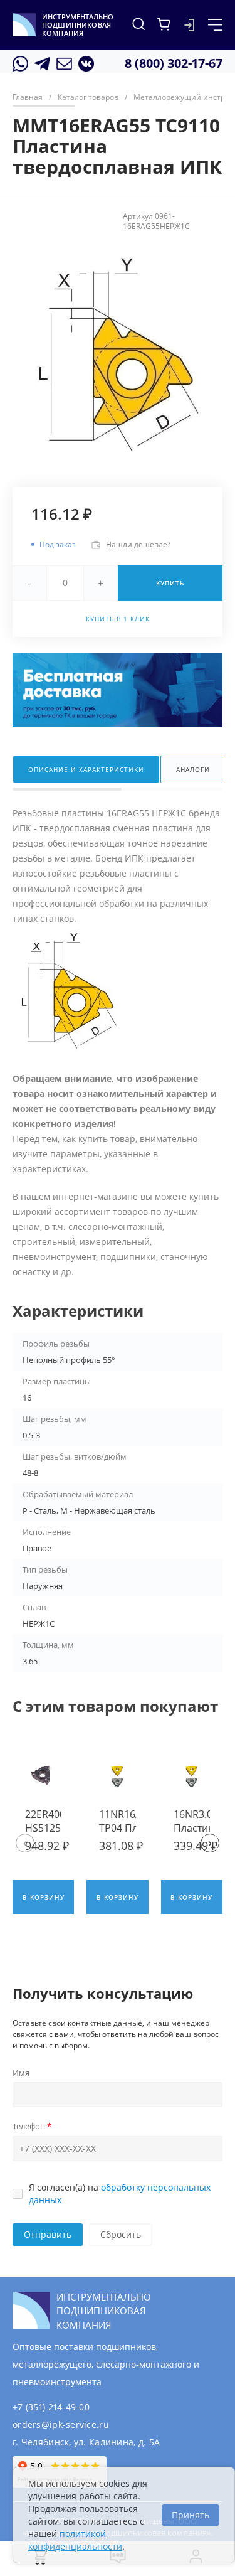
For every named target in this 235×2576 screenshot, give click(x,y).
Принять (191, 2515)
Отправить (48, 2234)
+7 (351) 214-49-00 (51, 2407)
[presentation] (25, 1843)
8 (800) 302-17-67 (174, 63)
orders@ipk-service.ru (61, 2424)
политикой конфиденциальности (75, 2540)
